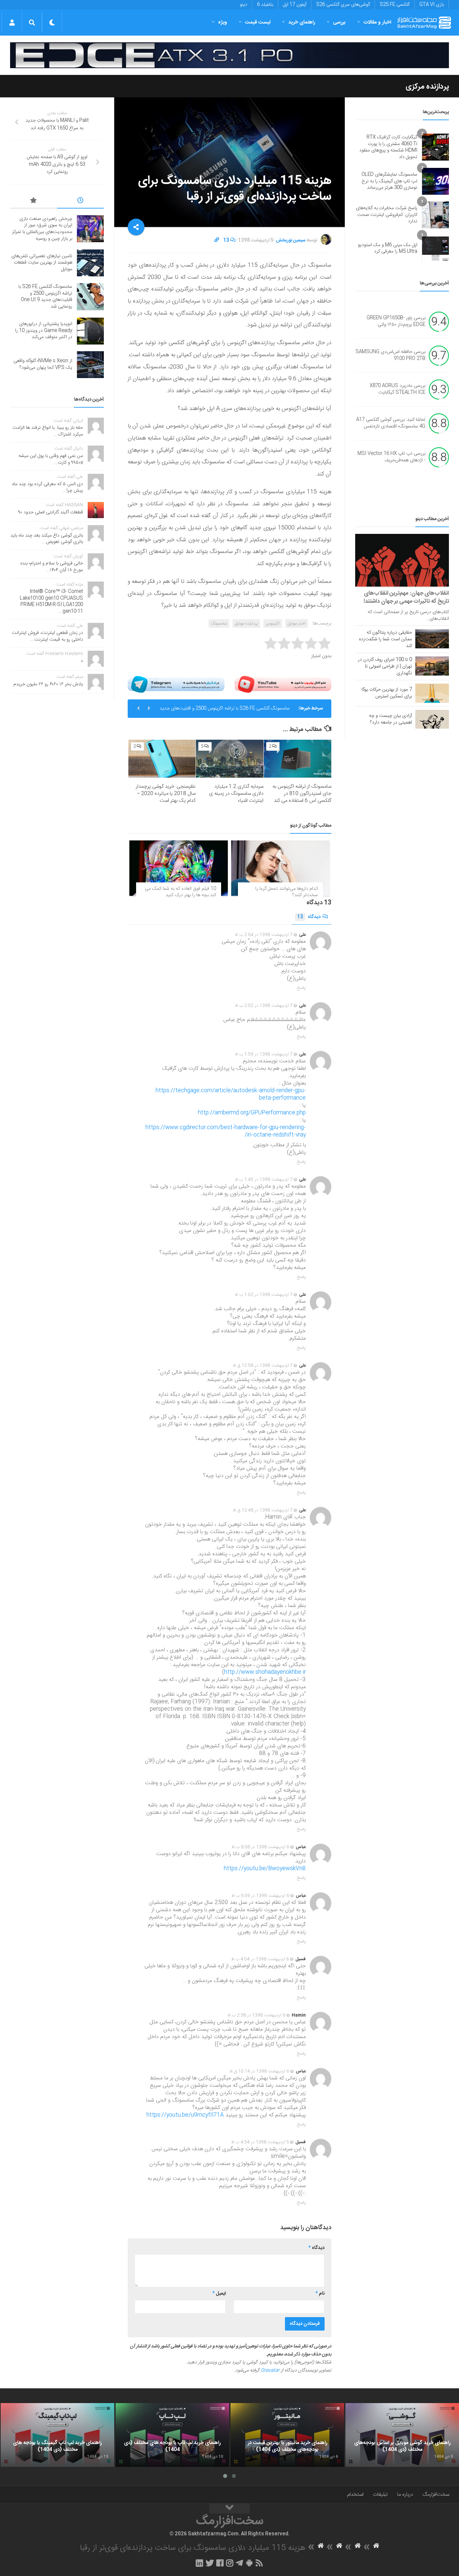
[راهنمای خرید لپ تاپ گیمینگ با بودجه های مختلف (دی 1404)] (57, 2435)
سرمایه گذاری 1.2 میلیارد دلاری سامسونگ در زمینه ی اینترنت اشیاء (236, 794)
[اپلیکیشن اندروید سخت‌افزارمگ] (249, 2563)
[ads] (229, 55)
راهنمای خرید (302, 22)
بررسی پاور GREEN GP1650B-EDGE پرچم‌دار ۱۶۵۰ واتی (396, 322)
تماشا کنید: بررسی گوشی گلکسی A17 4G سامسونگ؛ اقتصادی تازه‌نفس (391, 423)
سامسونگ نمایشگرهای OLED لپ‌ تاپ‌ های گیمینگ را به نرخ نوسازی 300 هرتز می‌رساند (389, 181)
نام (320, 2294)
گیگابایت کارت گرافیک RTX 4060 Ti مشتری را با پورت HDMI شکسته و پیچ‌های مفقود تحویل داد (388, 147)
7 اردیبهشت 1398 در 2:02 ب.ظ (264, 1006)
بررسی (339, 22)
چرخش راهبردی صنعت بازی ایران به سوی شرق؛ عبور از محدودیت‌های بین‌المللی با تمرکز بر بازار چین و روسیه (42, 229)
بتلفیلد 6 (265, 5)
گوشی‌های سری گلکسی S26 (343, 5)
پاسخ (301, 988)
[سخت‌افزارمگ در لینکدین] (199, 2563)
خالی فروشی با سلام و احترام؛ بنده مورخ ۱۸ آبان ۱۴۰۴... (52, 567)
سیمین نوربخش (291, 240)
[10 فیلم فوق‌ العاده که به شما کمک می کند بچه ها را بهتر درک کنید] (179, 868)
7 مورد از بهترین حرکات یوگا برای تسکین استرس (387, 693)
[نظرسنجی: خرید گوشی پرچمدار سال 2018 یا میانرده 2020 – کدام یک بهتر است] (162, 759)
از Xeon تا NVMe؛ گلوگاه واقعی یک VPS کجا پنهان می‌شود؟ (43, 364)
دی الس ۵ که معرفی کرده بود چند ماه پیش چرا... (48, 488)
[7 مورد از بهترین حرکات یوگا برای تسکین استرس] (432, 693)
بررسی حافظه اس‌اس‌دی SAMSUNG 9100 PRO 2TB (390, 356)
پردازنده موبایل (246, 624)
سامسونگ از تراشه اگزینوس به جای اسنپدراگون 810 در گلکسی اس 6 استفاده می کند (302, 794)
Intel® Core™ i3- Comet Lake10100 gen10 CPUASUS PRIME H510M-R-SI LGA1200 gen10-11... (51, 602)
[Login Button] (12, 22)
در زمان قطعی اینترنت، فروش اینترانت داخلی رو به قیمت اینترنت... (47, 636)
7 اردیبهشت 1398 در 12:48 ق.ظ (263, 1510)
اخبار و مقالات (377, 22)
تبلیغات (380, 2495)
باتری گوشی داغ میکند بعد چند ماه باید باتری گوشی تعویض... (47, 539)
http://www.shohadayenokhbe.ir (265, 1672)
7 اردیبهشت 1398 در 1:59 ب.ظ (264, 1054)
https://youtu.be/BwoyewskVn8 (265, 1869)
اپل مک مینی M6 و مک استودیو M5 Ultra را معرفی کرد (388, 248)
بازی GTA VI (432, 5)
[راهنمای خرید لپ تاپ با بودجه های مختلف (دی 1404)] (172, 2435)
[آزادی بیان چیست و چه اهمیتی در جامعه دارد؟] (432, 719)
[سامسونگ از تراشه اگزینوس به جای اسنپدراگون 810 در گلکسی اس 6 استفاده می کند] (298, 759)
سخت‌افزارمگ (436, 2495)
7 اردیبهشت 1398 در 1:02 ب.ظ (264, 1295)
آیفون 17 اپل (295, 5)
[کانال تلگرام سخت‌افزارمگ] (239, 2563)
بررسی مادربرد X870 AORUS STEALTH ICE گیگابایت (398, 389)
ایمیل (219, 2294)
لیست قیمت (258, 22)
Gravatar (270, 2371)
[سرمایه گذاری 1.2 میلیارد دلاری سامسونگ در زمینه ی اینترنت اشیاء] (230, 759)
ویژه (223, 22)
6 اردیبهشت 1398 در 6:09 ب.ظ (260, 1896)
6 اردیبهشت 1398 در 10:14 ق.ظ (259, 2071)
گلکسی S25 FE (395, 5)
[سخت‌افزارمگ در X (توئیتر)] (210, 2563)
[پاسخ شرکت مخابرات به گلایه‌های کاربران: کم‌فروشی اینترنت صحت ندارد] (435, 215)
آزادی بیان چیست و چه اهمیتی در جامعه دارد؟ (390, 719)
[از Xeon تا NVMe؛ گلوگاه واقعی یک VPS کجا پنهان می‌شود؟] (90, 365)
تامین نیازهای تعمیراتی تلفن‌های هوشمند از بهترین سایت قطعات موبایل (42, 263)
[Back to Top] (229, 2509)
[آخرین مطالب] (81, 201)
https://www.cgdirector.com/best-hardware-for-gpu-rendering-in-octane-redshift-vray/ (226, 1131)
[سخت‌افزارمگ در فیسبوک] (220, 2563)
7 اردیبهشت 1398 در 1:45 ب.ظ (264, 1180)
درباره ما (405, 2495)
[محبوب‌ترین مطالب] (34, 201)
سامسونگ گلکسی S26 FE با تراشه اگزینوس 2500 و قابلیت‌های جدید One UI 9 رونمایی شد (225, 703)
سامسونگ (219, 624)
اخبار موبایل (297, 624)
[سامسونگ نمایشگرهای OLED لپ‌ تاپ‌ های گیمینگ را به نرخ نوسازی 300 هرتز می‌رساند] (435, 181)
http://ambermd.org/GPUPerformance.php (252, 1113)
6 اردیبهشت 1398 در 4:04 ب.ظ (260, 1959)
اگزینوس (273, 624)
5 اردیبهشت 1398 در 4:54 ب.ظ (260, 2142)
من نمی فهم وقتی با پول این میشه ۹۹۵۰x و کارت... (51, 459)
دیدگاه (309, 917)
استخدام (355, 2495)
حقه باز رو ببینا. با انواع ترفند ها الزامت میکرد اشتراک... (48, 431)
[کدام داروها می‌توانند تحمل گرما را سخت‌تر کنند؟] (280, 868)
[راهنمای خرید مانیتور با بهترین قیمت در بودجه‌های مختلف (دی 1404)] (287, 2435)
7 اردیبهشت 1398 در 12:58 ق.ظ (263, 1366)
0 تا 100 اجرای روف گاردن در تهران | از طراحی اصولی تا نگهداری (385, 666)
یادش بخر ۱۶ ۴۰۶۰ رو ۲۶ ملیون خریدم (48, 684)
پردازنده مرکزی (427, 87)
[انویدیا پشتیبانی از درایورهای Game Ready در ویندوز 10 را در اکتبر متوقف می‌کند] (90, 331)
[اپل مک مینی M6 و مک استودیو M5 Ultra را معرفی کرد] (435, 248)
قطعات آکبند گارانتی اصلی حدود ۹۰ (51, 512)
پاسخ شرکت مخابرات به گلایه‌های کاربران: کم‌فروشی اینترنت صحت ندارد (387, 215)
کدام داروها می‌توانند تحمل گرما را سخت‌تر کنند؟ (287, 892)
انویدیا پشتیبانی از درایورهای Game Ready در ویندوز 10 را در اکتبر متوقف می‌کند (44, 331)
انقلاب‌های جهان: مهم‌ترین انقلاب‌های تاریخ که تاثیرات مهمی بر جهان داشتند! (406, 597)
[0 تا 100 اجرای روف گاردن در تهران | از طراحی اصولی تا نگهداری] (432, 666)
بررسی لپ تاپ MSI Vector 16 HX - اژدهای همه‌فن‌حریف (391, 457)
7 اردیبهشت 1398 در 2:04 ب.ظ (264, 935)
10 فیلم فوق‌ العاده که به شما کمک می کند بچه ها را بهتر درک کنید (180, 892)
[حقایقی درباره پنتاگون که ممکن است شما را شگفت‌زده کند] (432, 639)
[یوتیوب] (283, 684)
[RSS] (259, 2563)
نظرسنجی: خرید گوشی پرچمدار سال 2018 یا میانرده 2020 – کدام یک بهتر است (166, 794)
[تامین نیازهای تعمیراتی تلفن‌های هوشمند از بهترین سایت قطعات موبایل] (90, 263)
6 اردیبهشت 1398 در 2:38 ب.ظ (256, 2015)
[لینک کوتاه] (217, 240)
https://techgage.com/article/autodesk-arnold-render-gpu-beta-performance (231, 1094)
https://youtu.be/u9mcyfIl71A (185, 2115)
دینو (244, 5)
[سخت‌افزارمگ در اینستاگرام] (230, 2563)
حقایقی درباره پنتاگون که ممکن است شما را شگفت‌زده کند (385, 639)
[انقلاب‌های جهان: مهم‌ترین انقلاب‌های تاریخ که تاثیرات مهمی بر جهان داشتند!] (402, 560)
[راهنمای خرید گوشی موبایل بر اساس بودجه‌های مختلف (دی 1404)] (402, 2435)
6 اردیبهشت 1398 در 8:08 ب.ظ (260, 1847)
